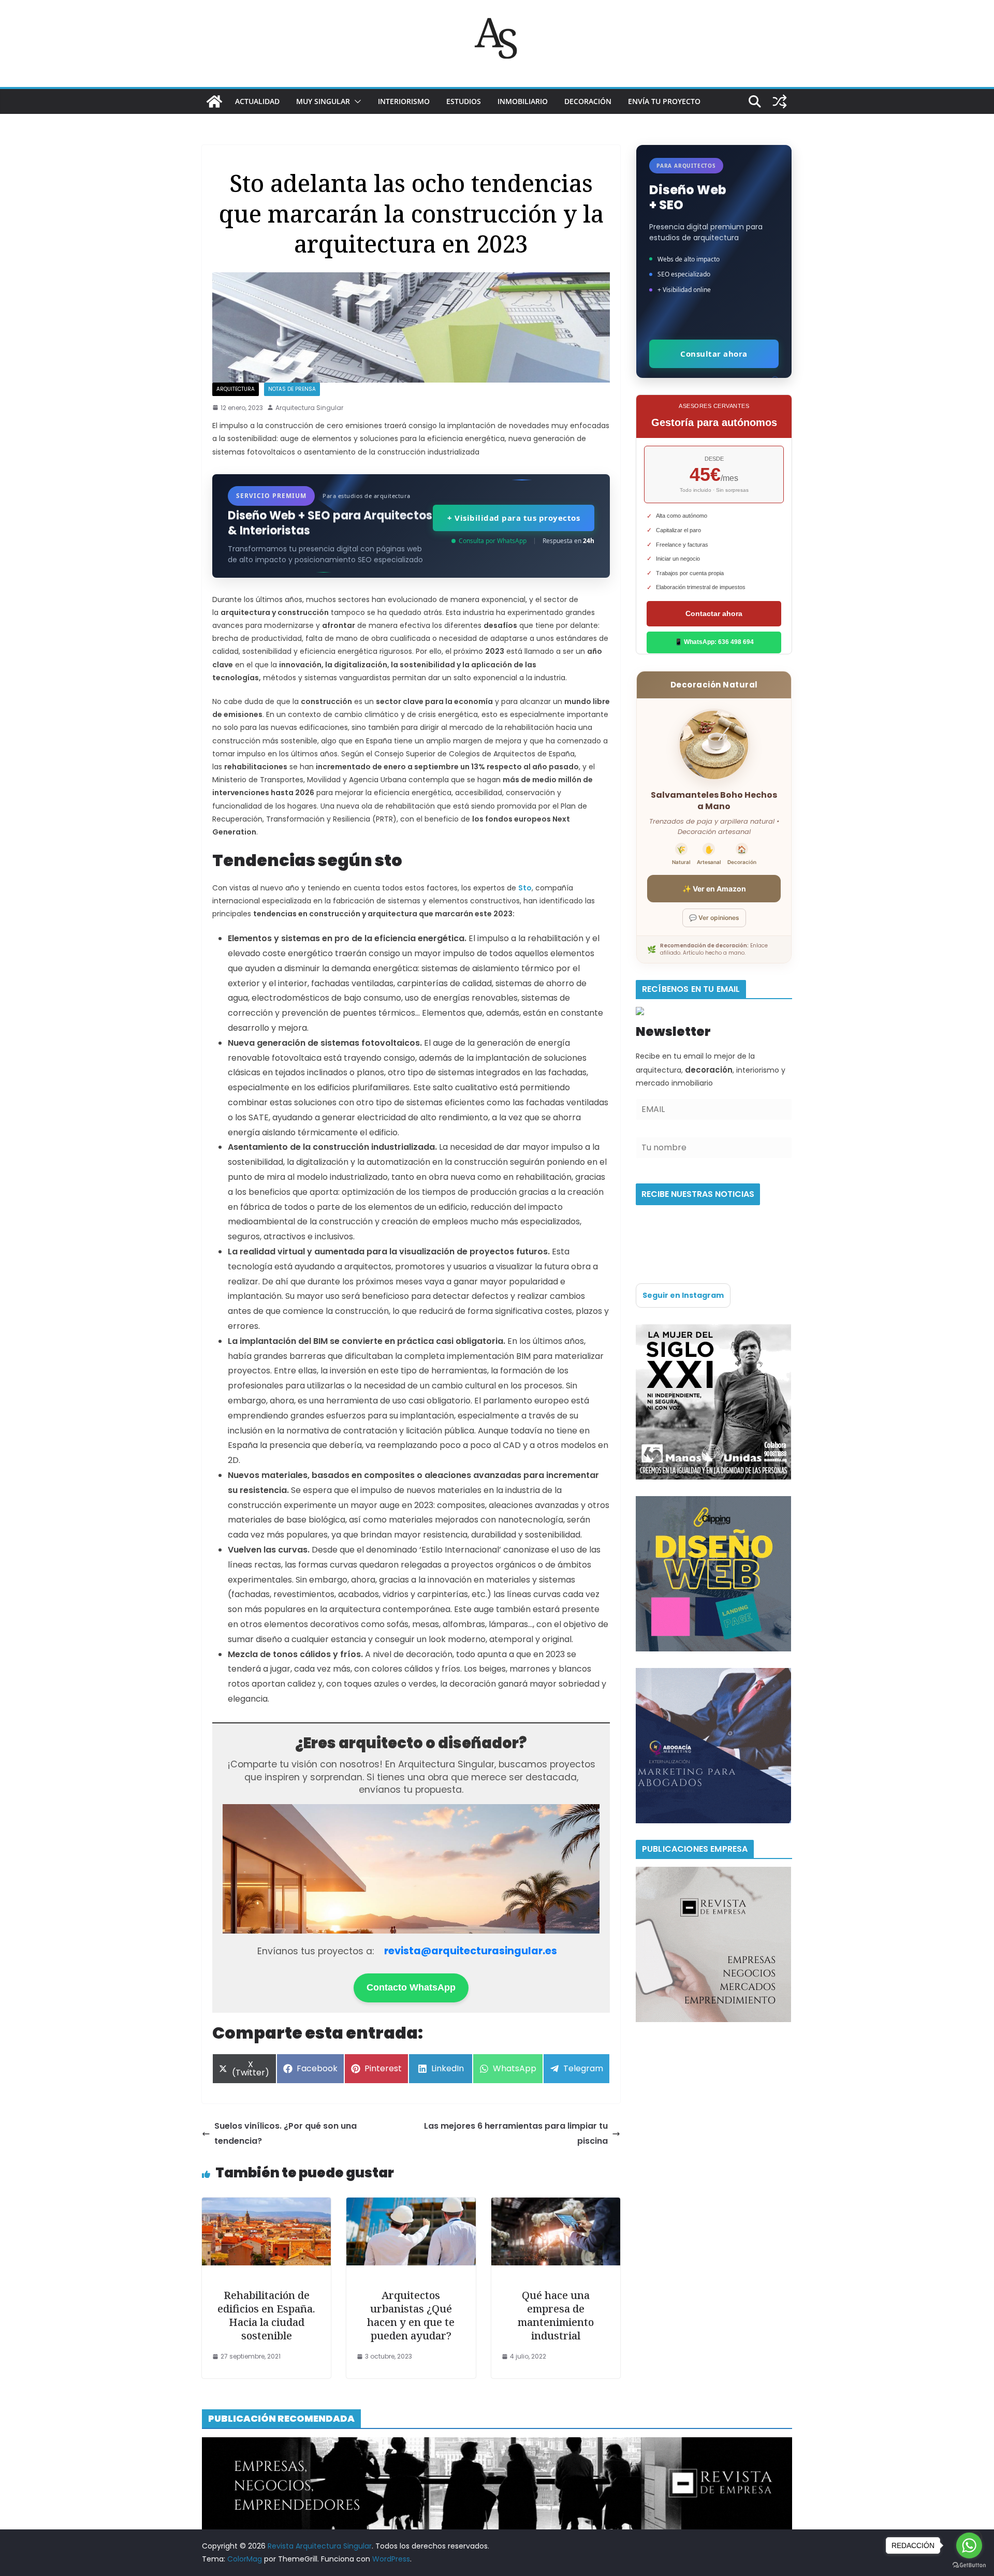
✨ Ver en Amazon (714, 889)
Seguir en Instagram (683, 1295)
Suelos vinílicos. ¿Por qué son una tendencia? (286, 2133)
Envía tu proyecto (664, 101)
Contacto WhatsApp (411, 1987)
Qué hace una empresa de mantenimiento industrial (556, 2315)
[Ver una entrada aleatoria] (780, 101)
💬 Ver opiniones (714, 918)
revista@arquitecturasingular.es (471, 1951)
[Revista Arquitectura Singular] (214, 101)
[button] (356, 101)
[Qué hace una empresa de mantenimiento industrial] (556, 2205)
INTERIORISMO (404, 101)
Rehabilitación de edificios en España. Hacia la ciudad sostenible (266, 2315)
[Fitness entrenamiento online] (713, 1330)
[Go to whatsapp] (969, 2545)
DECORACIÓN (588, 101)
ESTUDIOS (464, 101)
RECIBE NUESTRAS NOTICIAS (698, 1194)
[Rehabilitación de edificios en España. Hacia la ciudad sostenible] (266, 2205)
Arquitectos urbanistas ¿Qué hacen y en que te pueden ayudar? (411, 2315)
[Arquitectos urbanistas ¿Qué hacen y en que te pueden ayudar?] (411, 2205)
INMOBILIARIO (523, 101)
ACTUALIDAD (257, 101)
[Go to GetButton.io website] (969, 2565)
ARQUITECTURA (236, 389)
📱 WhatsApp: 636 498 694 (714, 642)
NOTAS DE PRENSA (292, 389)
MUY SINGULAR (323, 101)
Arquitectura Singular (309, 408)
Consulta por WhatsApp (493, 541)
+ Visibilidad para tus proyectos (514, 518)
